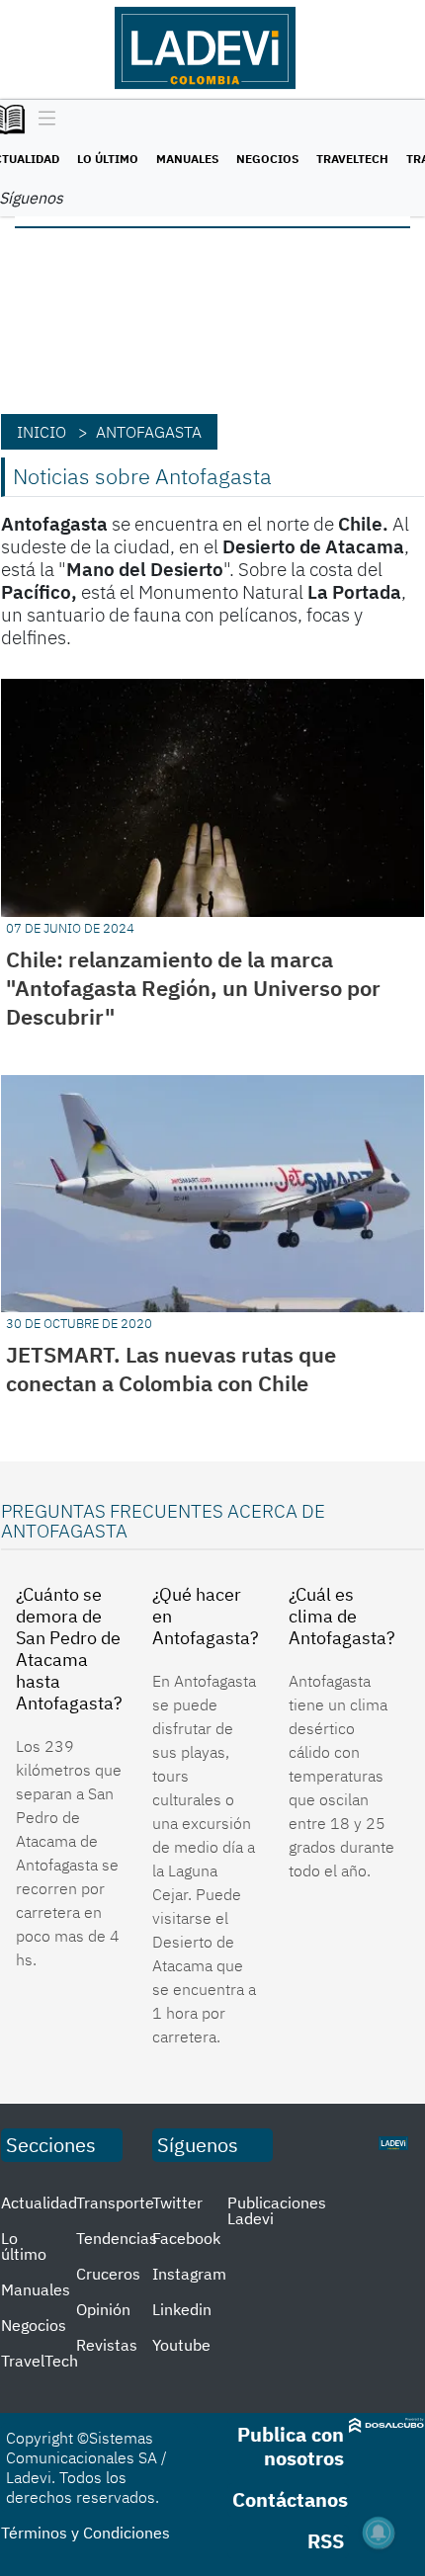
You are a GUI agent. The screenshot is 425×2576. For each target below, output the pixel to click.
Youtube (181, 2345)
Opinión (103, 2309)
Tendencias (117, 2238)
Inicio (42, 432)
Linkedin (182, 2309)
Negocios (267, 159)
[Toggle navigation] (42, 120)
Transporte (115, 2202)
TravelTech (352, 159)
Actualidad (39, 2202)
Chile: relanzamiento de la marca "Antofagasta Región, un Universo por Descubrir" (193, 988)
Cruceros (108, 2274)
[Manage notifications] (379, 2533)
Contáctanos (290, 2499)
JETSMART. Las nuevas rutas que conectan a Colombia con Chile (171, 1369)
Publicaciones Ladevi (277, 2210)
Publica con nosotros (291, 2446)
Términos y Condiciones (85, 2533)
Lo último (108, 159)
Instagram (189, 2274)
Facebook (186, 2238)
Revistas (107, 2345)
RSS (326, 2541)
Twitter (177, 2202)
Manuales (187, 159)
